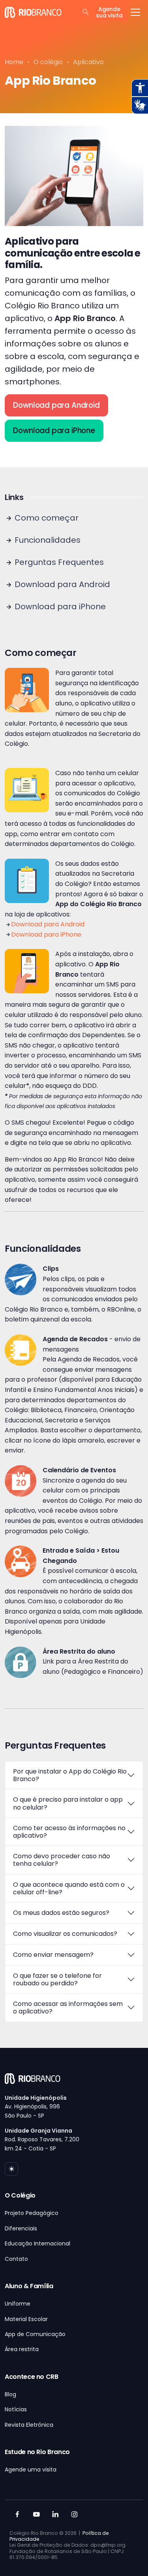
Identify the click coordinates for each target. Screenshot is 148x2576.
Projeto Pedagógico (32, 2213)
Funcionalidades (47, 540)
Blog (10, 2394)
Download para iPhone (54, 431)
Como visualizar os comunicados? (65, 1934)
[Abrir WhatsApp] (128, 2556)
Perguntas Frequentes (58, 562)
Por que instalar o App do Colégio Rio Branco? (70, 1775)
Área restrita (22, 2349)
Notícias (16, 2409)
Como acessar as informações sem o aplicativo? (68, 2008)
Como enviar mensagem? (53, 1955)
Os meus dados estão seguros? (61, 1913)
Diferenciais (21, 2228)
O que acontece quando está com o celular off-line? (69, 1888)
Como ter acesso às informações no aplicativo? (69, 1832)
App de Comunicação (35, 2334)
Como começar (46, 518)
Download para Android (56, 405)
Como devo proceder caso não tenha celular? (62, 1860)
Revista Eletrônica (29, 2425)
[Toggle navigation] (135, 12)
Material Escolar (26, 2319)
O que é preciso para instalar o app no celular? (68, 1803)
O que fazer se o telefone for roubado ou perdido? (57, 1979)
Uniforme (18, 2304)
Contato (16, 2259)
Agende (109, 12)
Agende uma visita (31, 2470)
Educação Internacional (37, 2243)
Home (14, 62)
